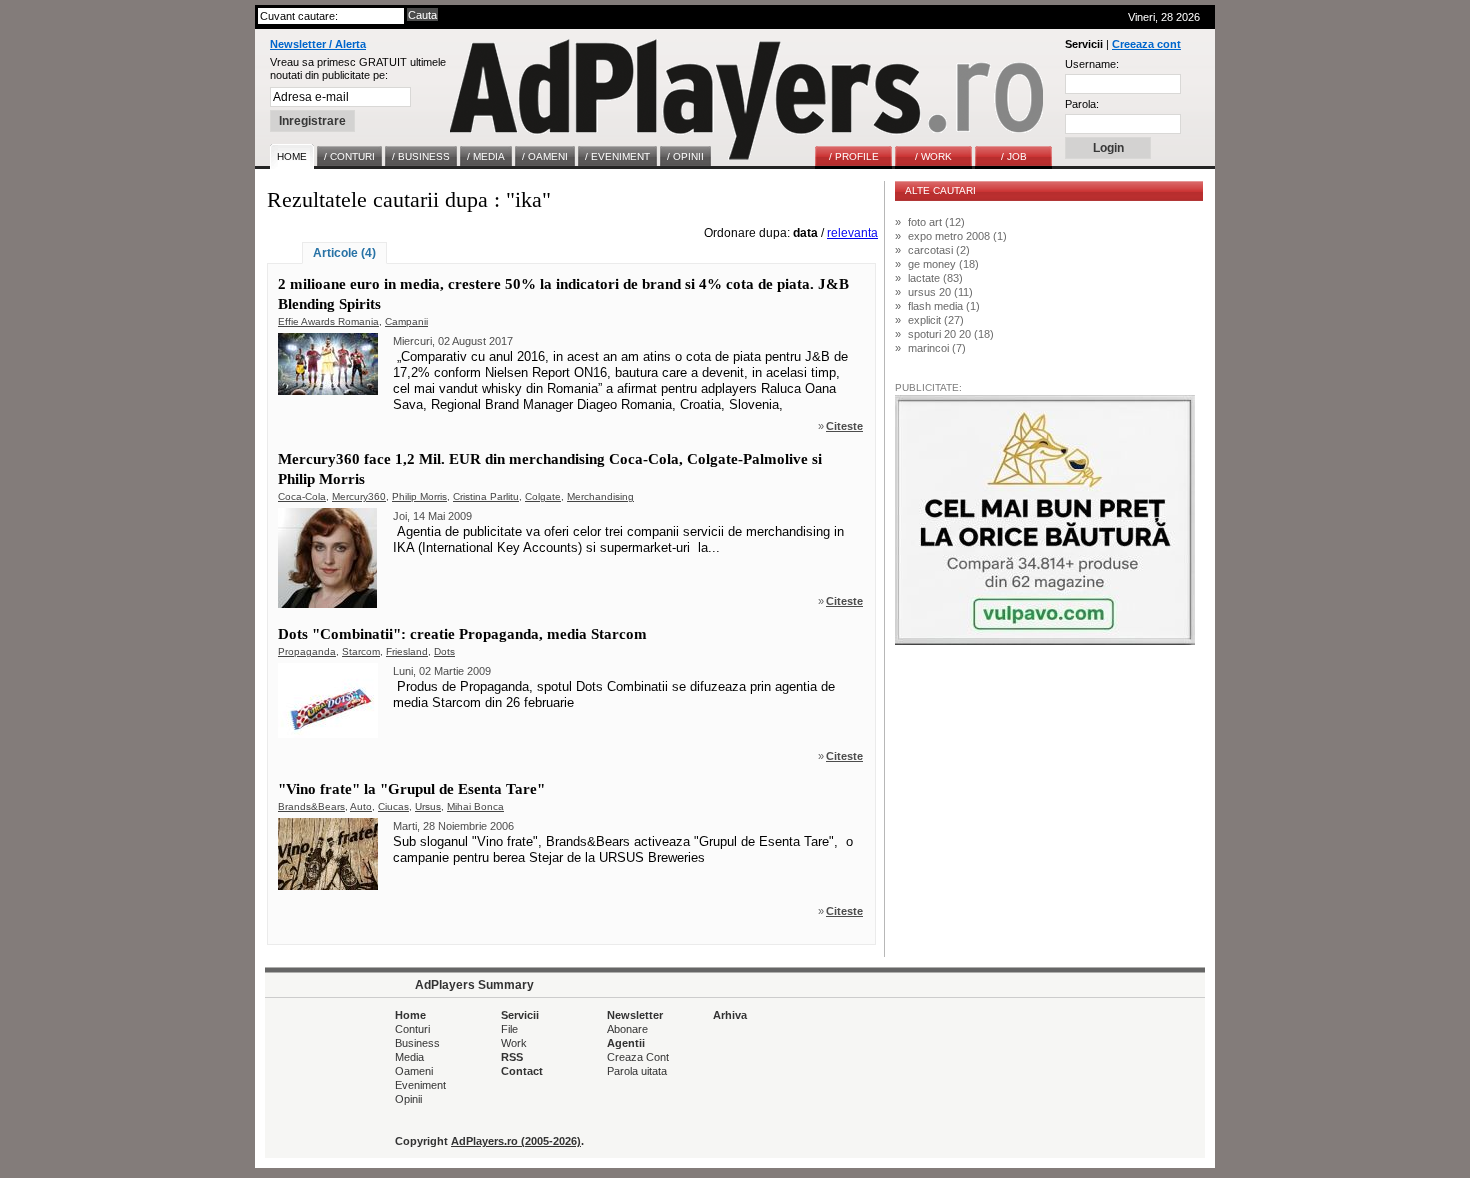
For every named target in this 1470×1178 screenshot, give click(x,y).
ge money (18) (943, 264)
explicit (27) (936, 320)
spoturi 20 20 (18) (951, 334)
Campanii (406, 321)
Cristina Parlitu (486, 496)
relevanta (852, 233)
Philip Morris (419, 496)
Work (514, 1043)
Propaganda (307, 651)
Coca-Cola (302, 496)
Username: (1092, 64)
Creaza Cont (638, 1057)
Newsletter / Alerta (318, 44)
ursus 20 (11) (940, 292)
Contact (522, 1071)
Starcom (361, 651)
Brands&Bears (311, 806)
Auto (361, 806)
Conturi (412, 1029)
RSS (512, 1057)
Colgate (543, 496)
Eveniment (420, 1085)
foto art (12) (936, 222)
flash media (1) (944, 306)
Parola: (1082, 104)
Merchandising (600, 496)
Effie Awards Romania (328, 321)
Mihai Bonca (475, 806)
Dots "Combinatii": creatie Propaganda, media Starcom (462, 634)
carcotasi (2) (939, 250)
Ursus (428, 806)
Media (409, 1057)
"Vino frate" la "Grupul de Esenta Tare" (411, 789)
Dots (444, 651)
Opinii (408, 1099)
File (509, 1029)
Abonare (627, 1029)
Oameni (414, 1071)
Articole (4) (344, 253)
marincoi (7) (937, 348)
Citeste (844, 426)
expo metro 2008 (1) (957, 236)
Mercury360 (359, 496)
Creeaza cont (1146, 44)
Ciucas (393, 806)
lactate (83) (935, 278)
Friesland (407, 651)
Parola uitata (637, 1071)
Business (417, 1043)
